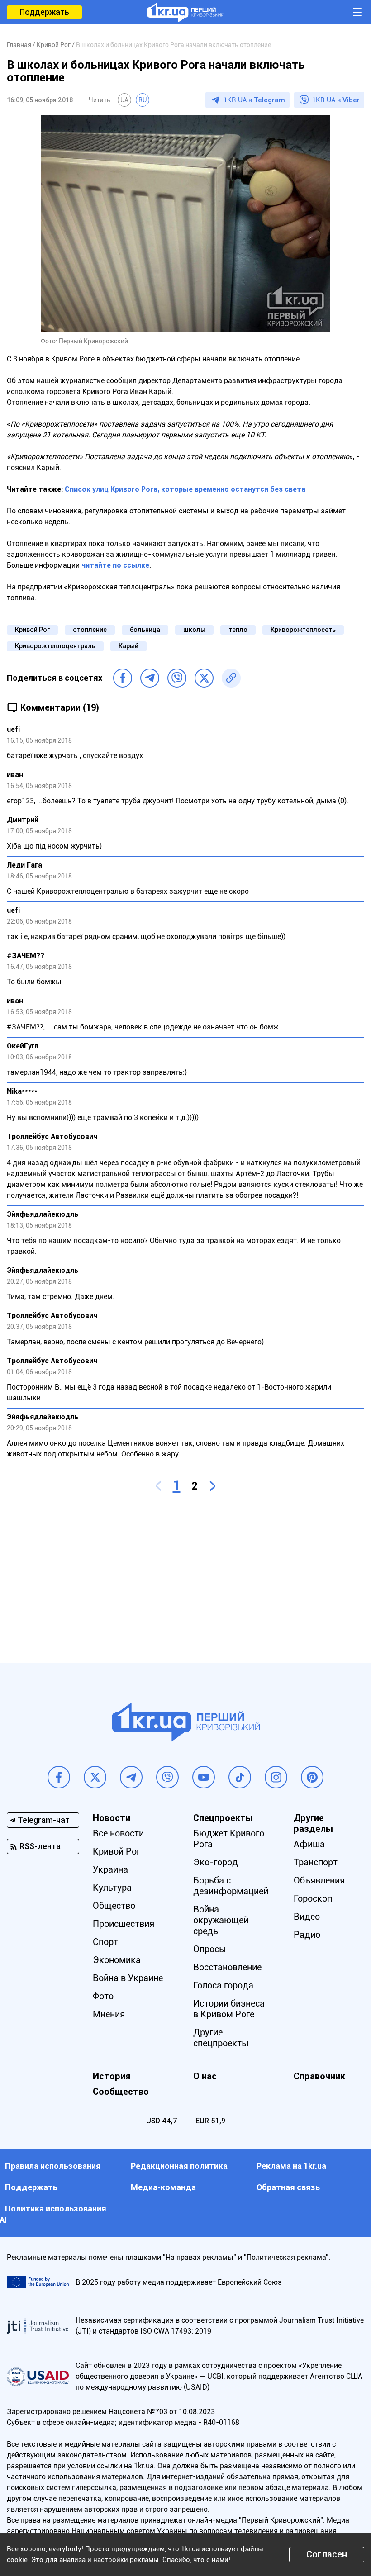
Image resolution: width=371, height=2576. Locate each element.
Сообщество (121, 2092)
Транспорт (316, 1862)
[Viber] (177, 678)
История (112, 2076)
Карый (128, 646)
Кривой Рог (32, 630)
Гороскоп (313, 1898)
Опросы (210, 1949)
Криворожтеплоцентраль (55, 646)
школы (194, 630)
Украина (110, 1869)
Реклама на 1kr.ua (291, 2166)
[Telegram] (150, 678)
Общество (114, 1906)
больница (145, 630)
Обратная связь (288, 2187)
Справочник (319, 2076)
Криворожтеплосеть (303, 630)
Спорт (105, 1942)
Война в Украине (128, 1978)
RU (143, 100)
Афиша (309, 1844)
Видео (307, 1917)
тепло (238, 630)
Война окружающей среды (221, 1920)
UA (124, 100)
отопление (90, 630)
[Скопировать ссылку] (231, 678)
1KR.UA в (254, 100)
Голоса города (223, 1985)
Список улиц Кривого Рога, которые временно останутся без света (185, 489)
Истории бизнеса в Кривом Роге (229, 2009)
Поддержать (44, 12)
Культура (112, 1888)
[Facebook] (123, 678)
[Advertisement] (185, 1577)
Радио (307, 1935)
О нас (205, 2076)
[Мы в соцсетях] (59, 1777)
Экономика (117, 1960)
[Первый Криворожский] (185, 12)
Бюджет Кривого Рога (229, 1839)
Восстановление (227, 1967)
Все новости (118, 1833)
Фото (103, 1996)
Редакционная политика (179, 2166)
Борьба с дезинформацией (231, 1886)
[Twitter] (204, 678)
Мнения (109, 2014)
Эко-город (216, 1862)
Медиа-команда (163, 2187)
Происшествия (124, 1924)
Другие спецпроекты (221, 2038)
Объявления (319, 1880)
